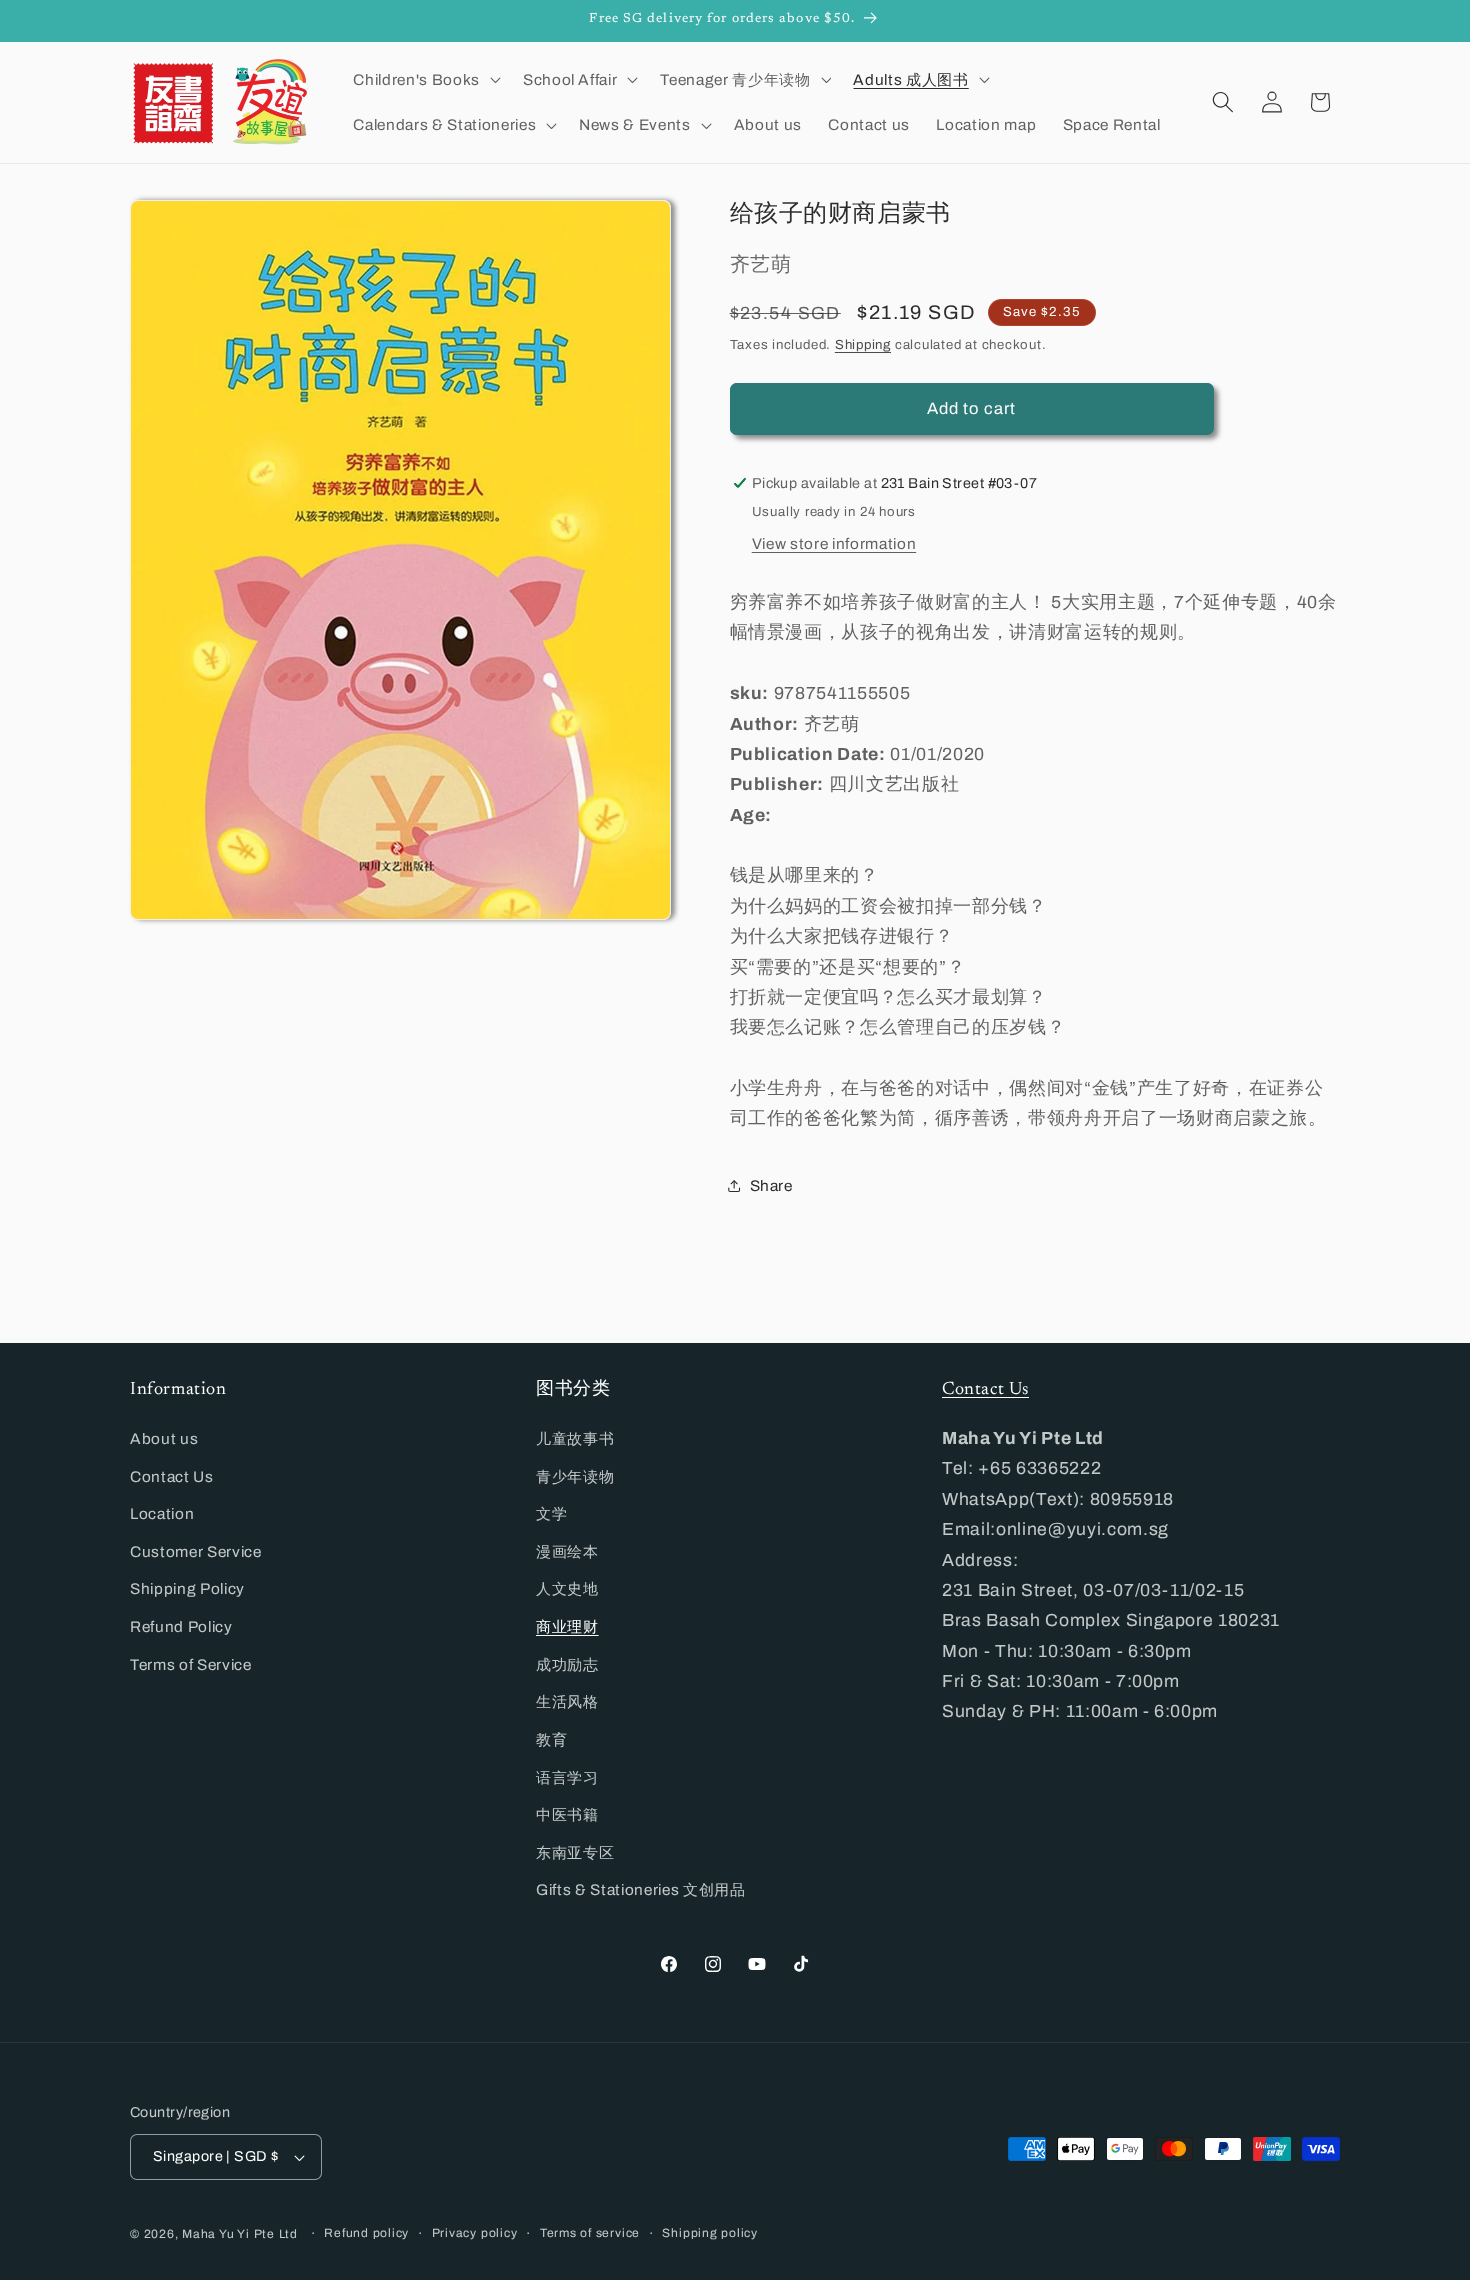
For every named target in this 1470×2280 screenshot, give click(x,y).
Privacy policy (475, 2233)
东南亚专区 (575, 1852)
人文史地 (567, 1588)
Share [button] (771, 1185)
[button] (424, 79)
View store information (834, 542)
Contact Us (172, 1476)
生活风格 (567, 1701)
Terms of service (590, 2233)
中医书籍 (567, 1814)
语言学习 (567, 1777)
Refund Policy (181, 1626)
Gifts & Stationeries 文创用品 (641, 1889)
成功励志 (567, 1664)
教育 (551, 1739)
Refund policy (366, 2233)
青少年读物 (575, 1476)
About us (164, 1438)
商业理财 (567, 1626)
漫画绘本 (567, 1551)
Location (162, 1513)
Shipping (863, 344)
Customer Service (196, 1551)
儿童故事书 (575, 1438)
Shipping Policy (187, 1588)
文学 (551, 1513)
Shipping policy (710, 2233)
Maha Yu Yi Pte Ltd (240, 2234)
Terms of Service (191, 1664)
